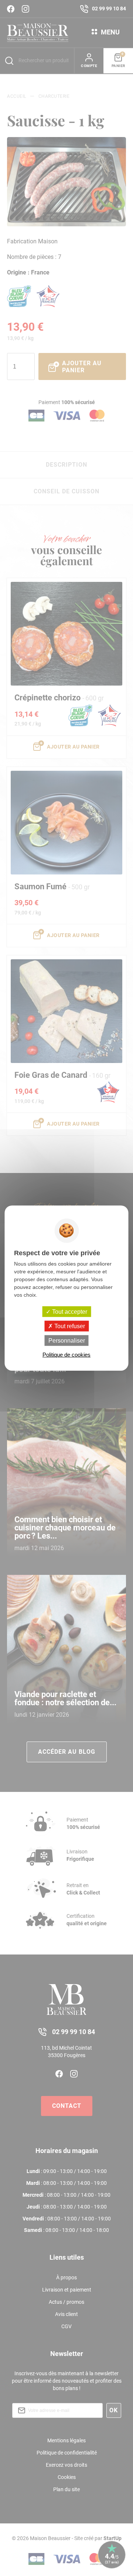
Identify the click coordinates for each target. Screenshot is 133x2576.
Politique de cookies (66, 1355)
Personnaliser (67, 1341)
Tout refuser (69, 1326)
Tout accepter (69, 1311)
